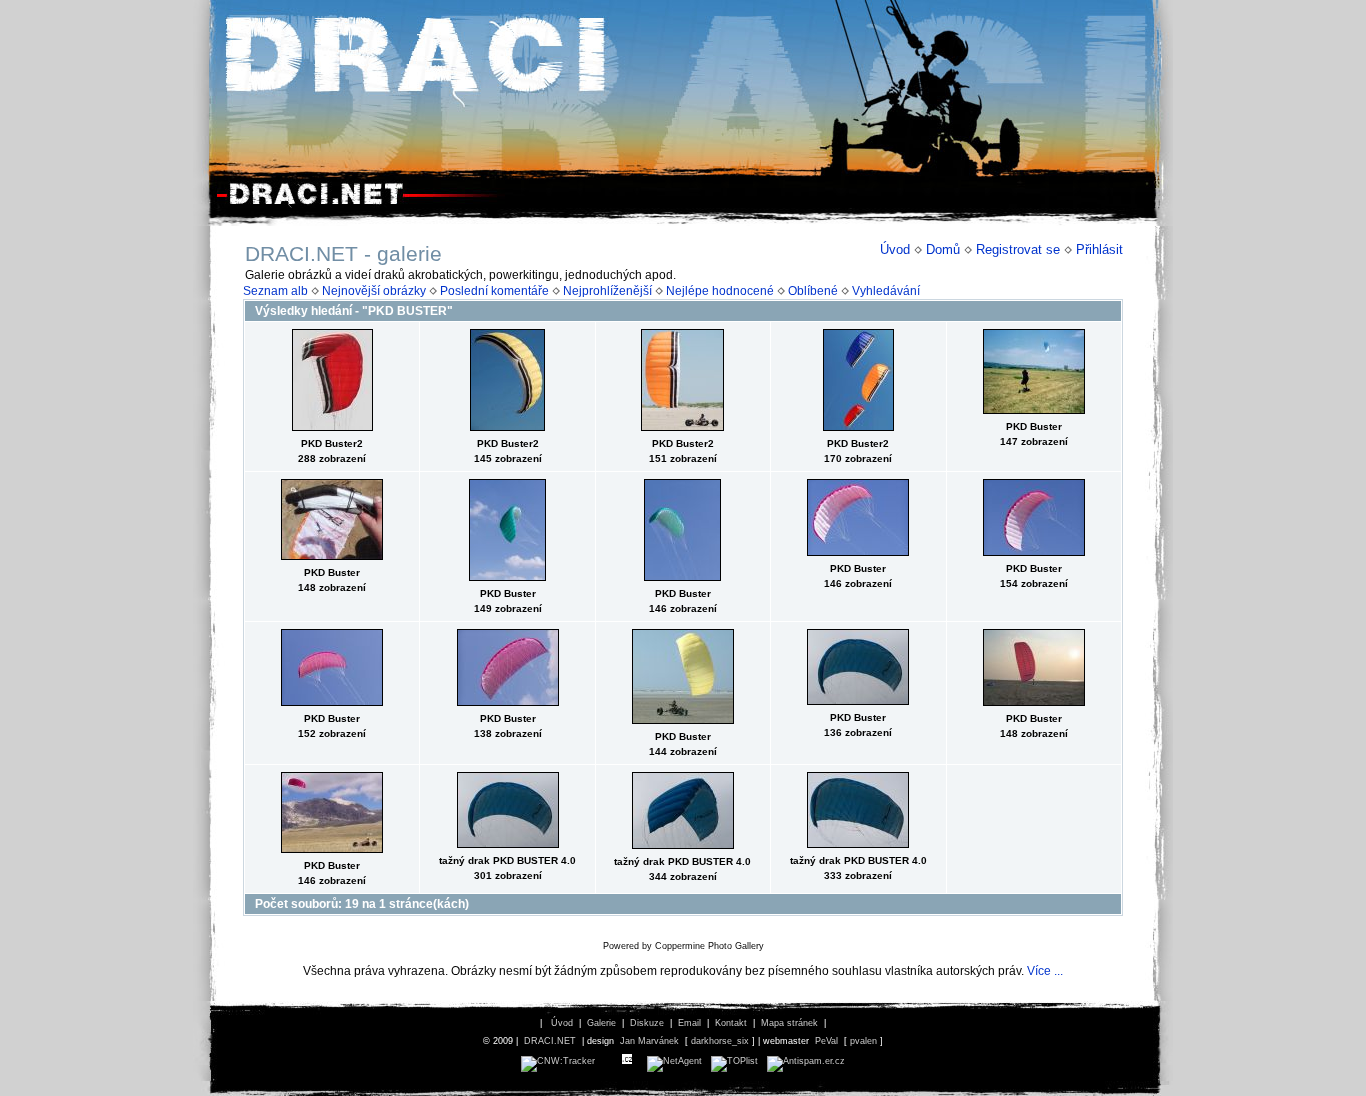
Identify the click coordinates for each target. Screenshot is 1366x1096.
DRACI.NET (550, 1041)
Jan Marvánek (649, 1041)
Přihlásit (1099, 249)
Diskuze (647, 1023)
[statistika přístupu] (558, 1061)
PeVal (826, 1041)
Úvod (895, 249)
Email (689, 1023)
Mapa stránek (789, 1023)
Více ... (1045, 971)
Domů (943, 249)
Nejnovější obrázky (374, 291)
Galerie (601, 1023)
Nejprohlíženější (607, 291)
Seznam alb (275, 291)
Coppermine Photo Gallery (709, 946)
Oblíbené (813, 291)
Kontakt (731, 1023)
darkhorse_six (720, 1041)
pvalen (863, 1041)
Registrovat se (1018, 249)
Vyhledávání (886, 291)
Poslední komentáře (494, 291)
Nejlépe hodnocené (720, 291)
